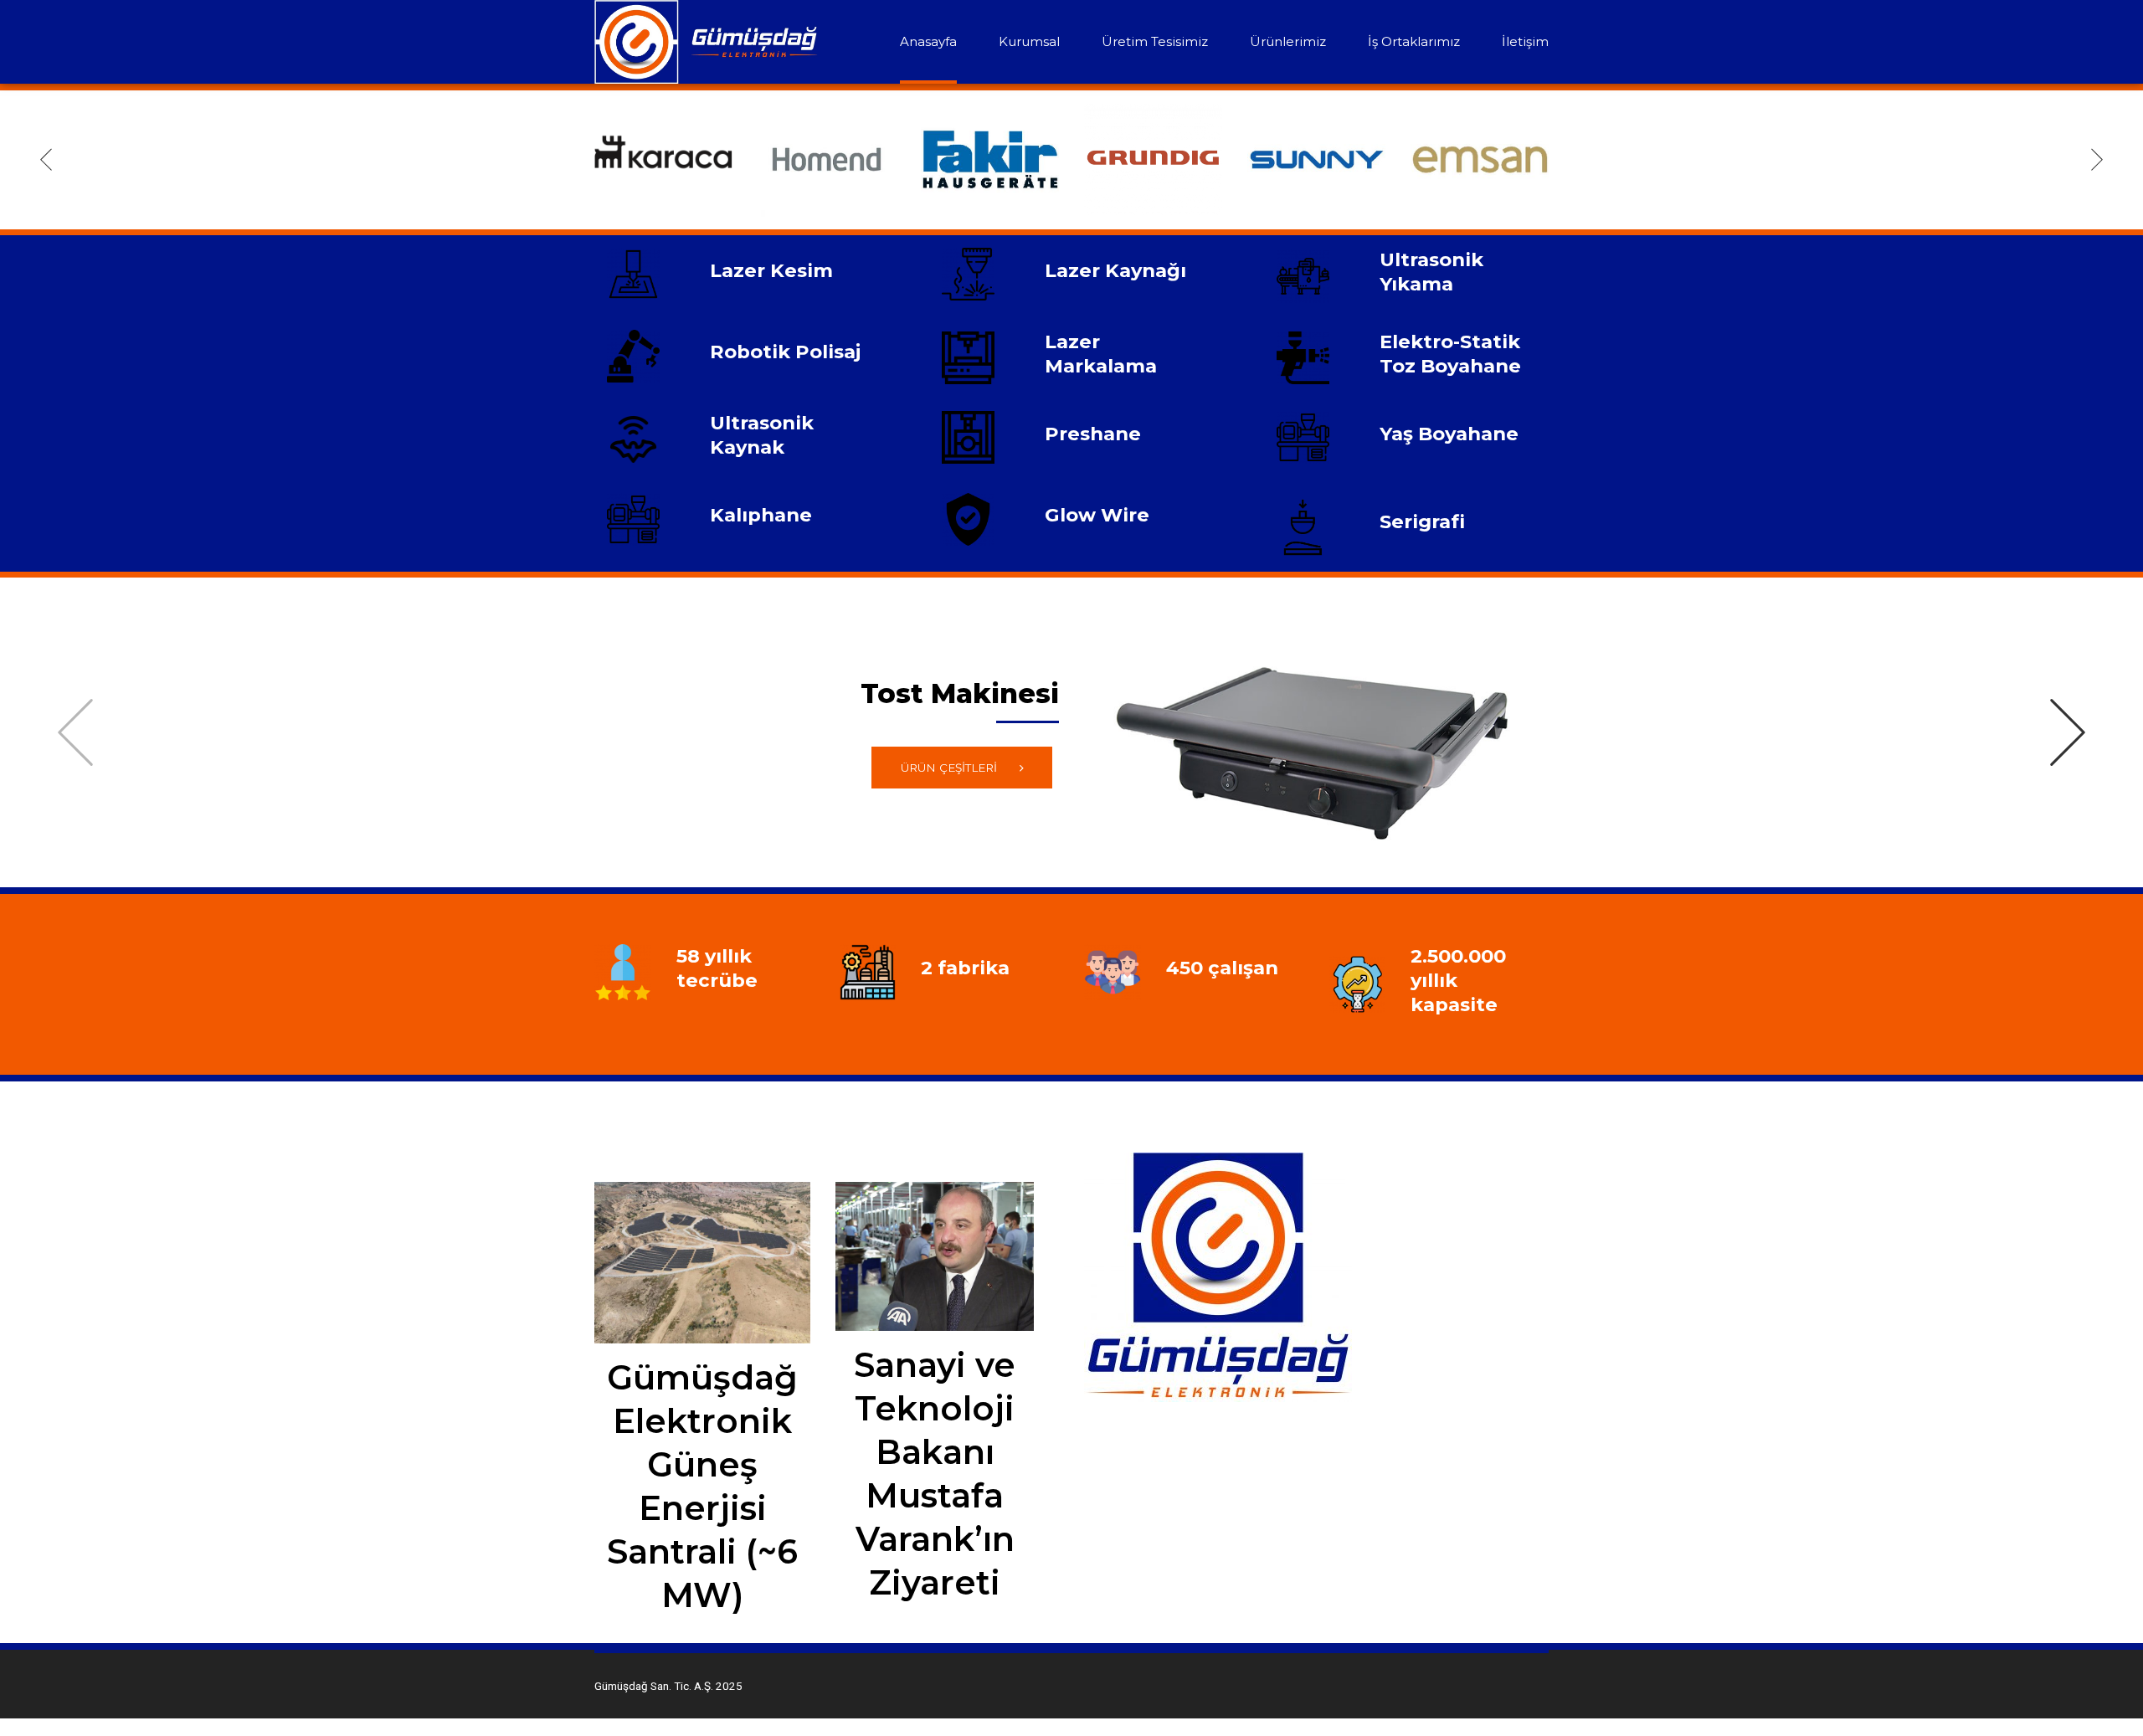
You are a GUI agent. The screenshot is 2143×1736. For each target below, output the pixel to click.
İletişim (1525, 41)
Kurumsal (1029, 41)
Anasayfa (928, 41)
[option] (663, 159)
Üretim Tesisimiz (1155, 41)
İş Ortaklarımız (1414, 41)
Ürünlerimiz (1288, 41)
